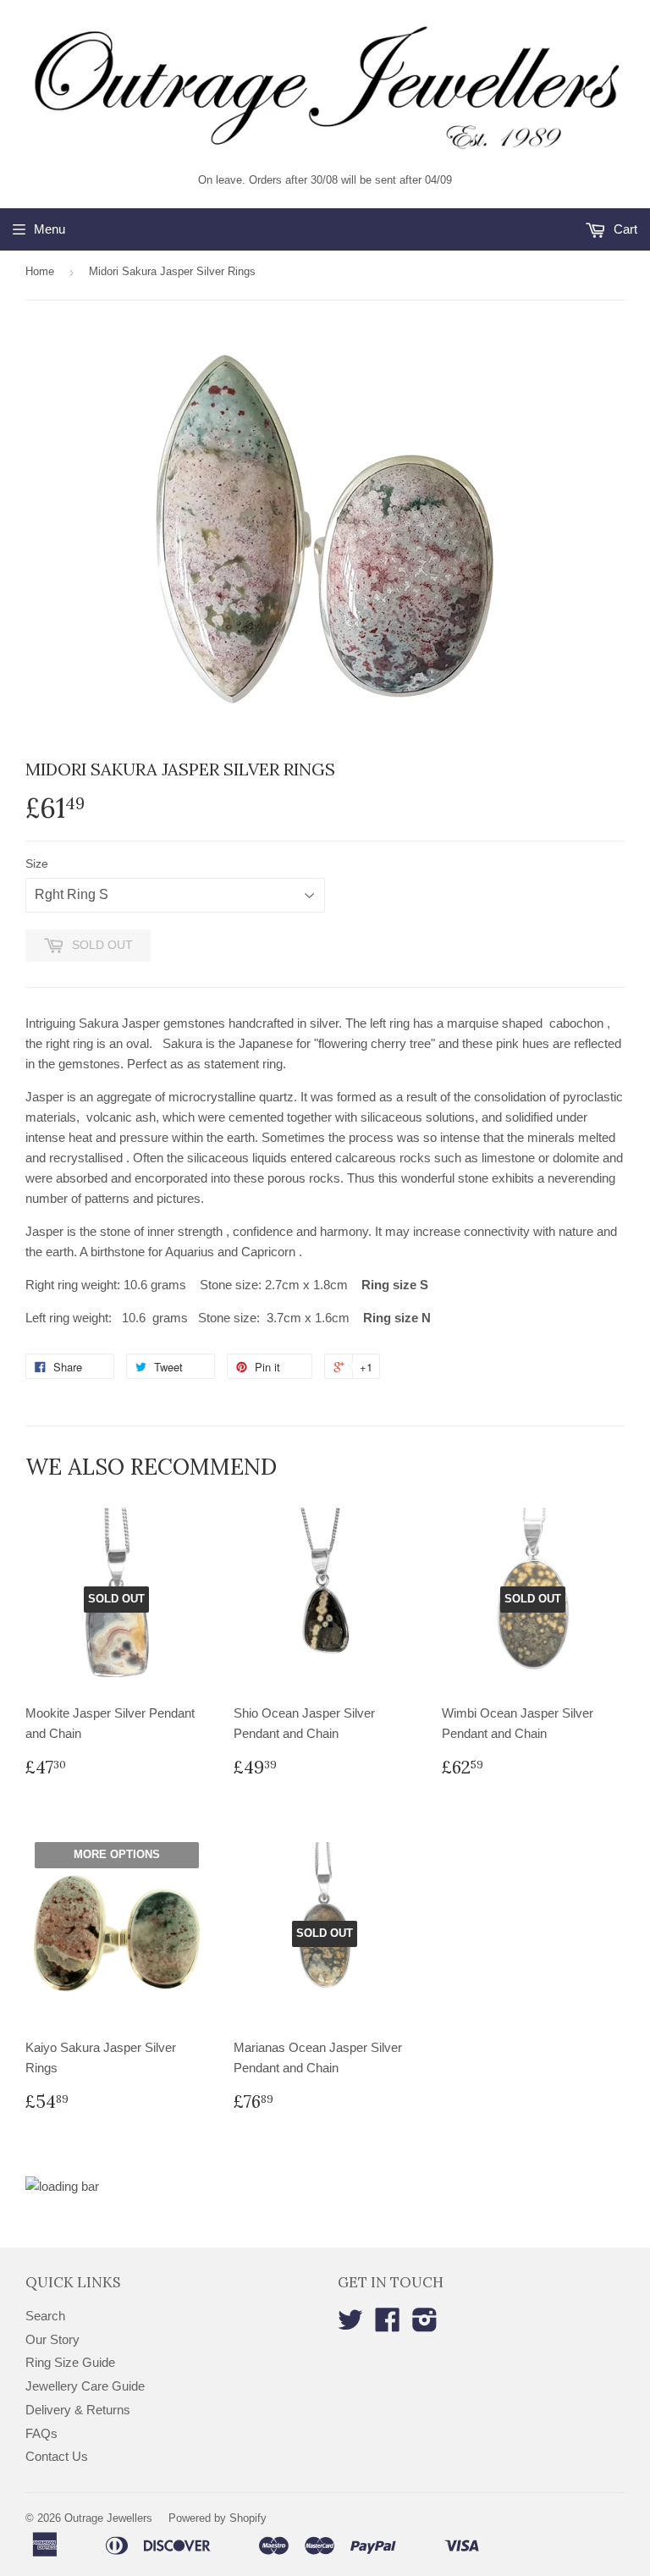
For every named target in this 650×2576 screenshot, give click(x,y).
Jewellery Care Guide (85, 2386)
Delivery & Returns (78, 2410)
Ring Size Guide (70, 2362)
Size (37, 863)
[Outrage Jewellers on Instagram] (425, 2325)
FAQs (41, 2433)
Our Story (52, 2339)
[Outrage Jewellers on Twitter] (350, 2325)
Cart (624, 229)
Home (40, 271)
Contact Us (57, 2456)
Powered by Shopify (218, 2518)
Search (45, 2316)
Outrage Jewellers (108, 2518)
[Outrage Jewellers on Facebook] (388, 2325)
